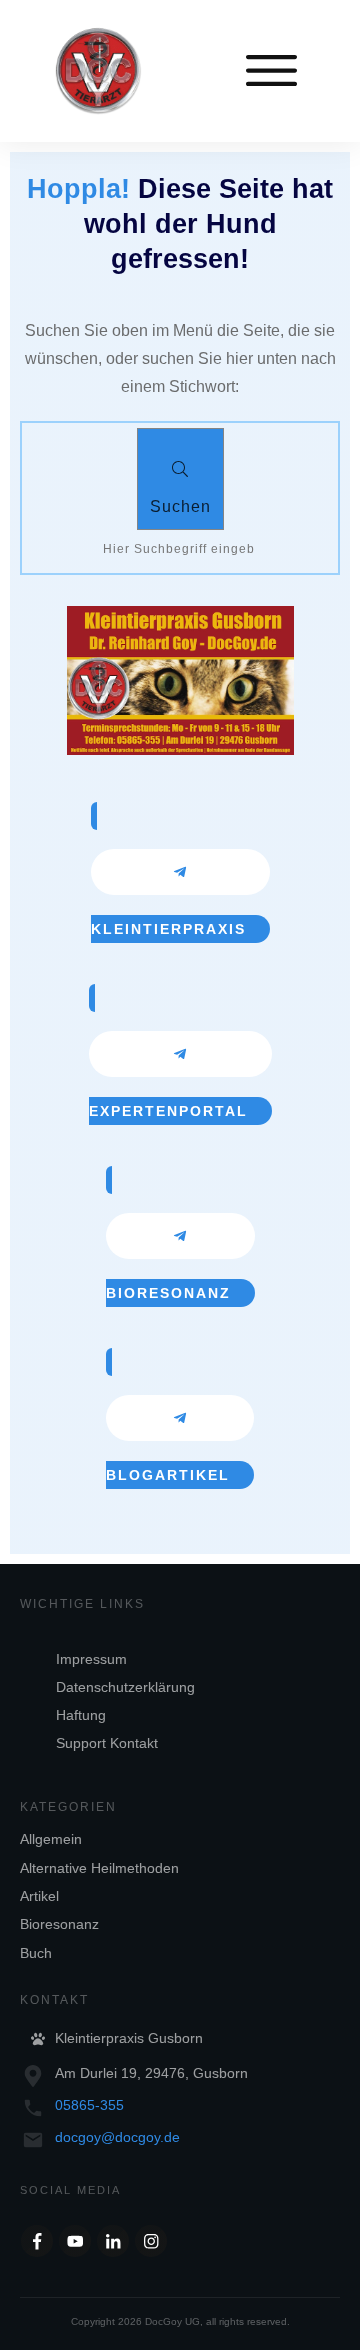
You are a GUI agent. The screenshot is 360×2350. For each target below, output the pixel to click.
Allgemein (51, 1839)
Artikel (39, 1896)
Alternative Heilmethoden (99, 1868)
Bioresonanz (59, 1924)
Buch (36, 1953)
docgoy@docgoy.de (117, 2137)
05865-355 (89, 2105)
